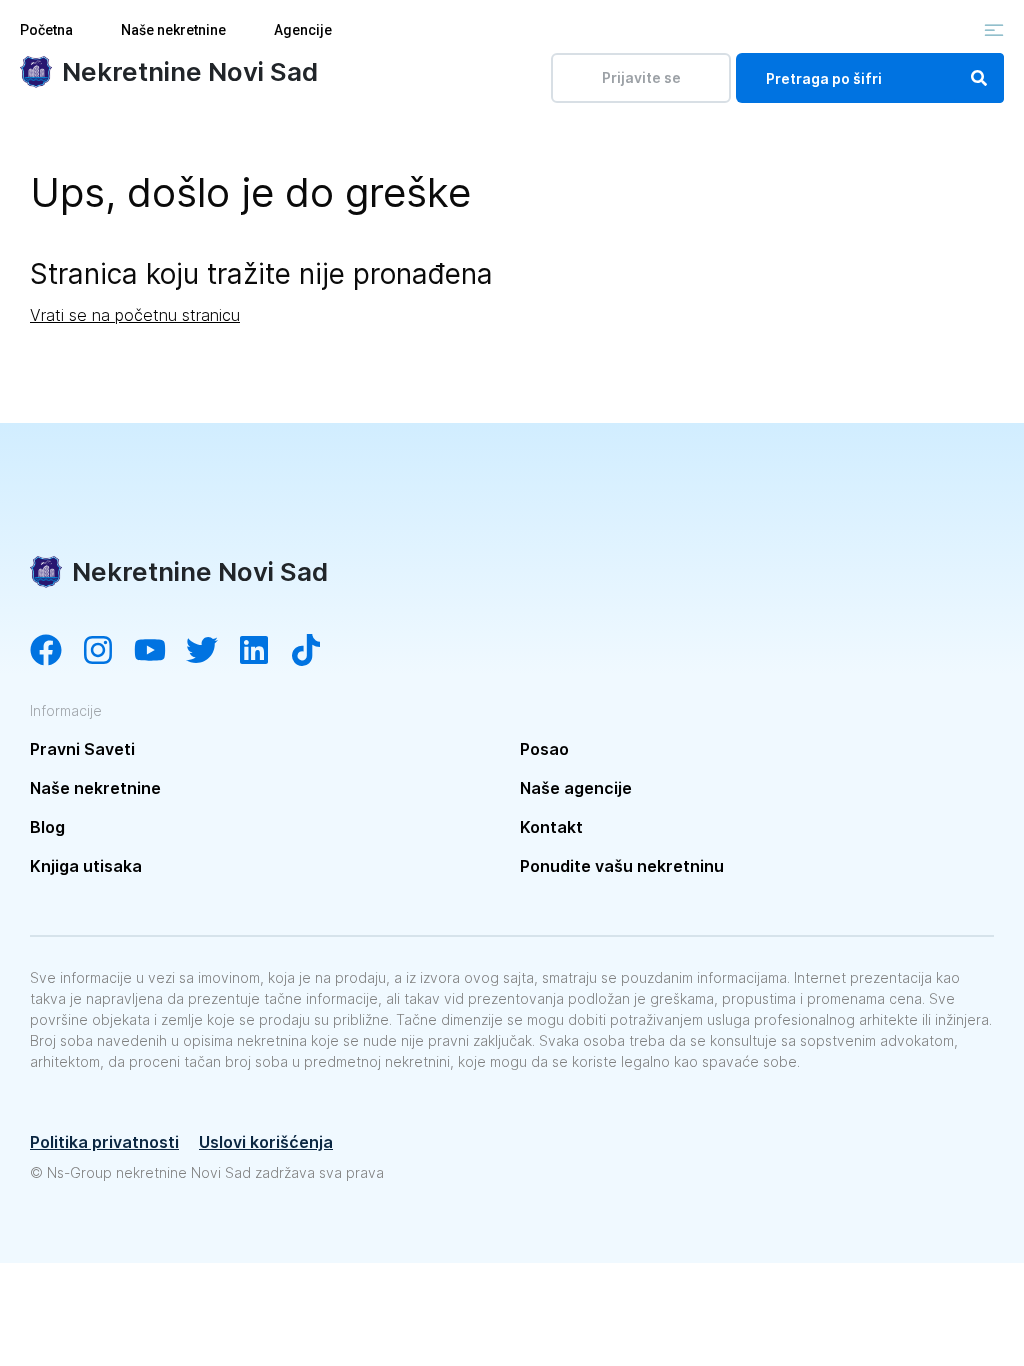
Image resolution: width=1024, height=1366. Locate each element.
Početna (46, 30)
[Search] (979, 78)
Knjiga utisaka (86, 866)
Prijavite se (641, 77)
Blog (47, 827)
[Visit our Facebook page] (56, 652)
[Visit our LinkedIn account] (264, 652)
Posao (544, 749)
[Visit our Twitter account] (212, 652)
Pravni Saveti (82, 749)
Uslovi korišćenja (266, 1142)
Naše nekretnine (173, 30)
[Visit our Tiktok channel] (316, 652)
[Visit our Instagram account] (108, 652)
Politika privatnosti (104, 1142)
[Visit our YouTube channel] (160, 652)
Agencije (303, 30)
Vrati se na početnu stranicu (135, 315)
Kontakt (551, 827)
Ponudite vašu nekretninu (622, 866)
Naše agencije (576, 788)
